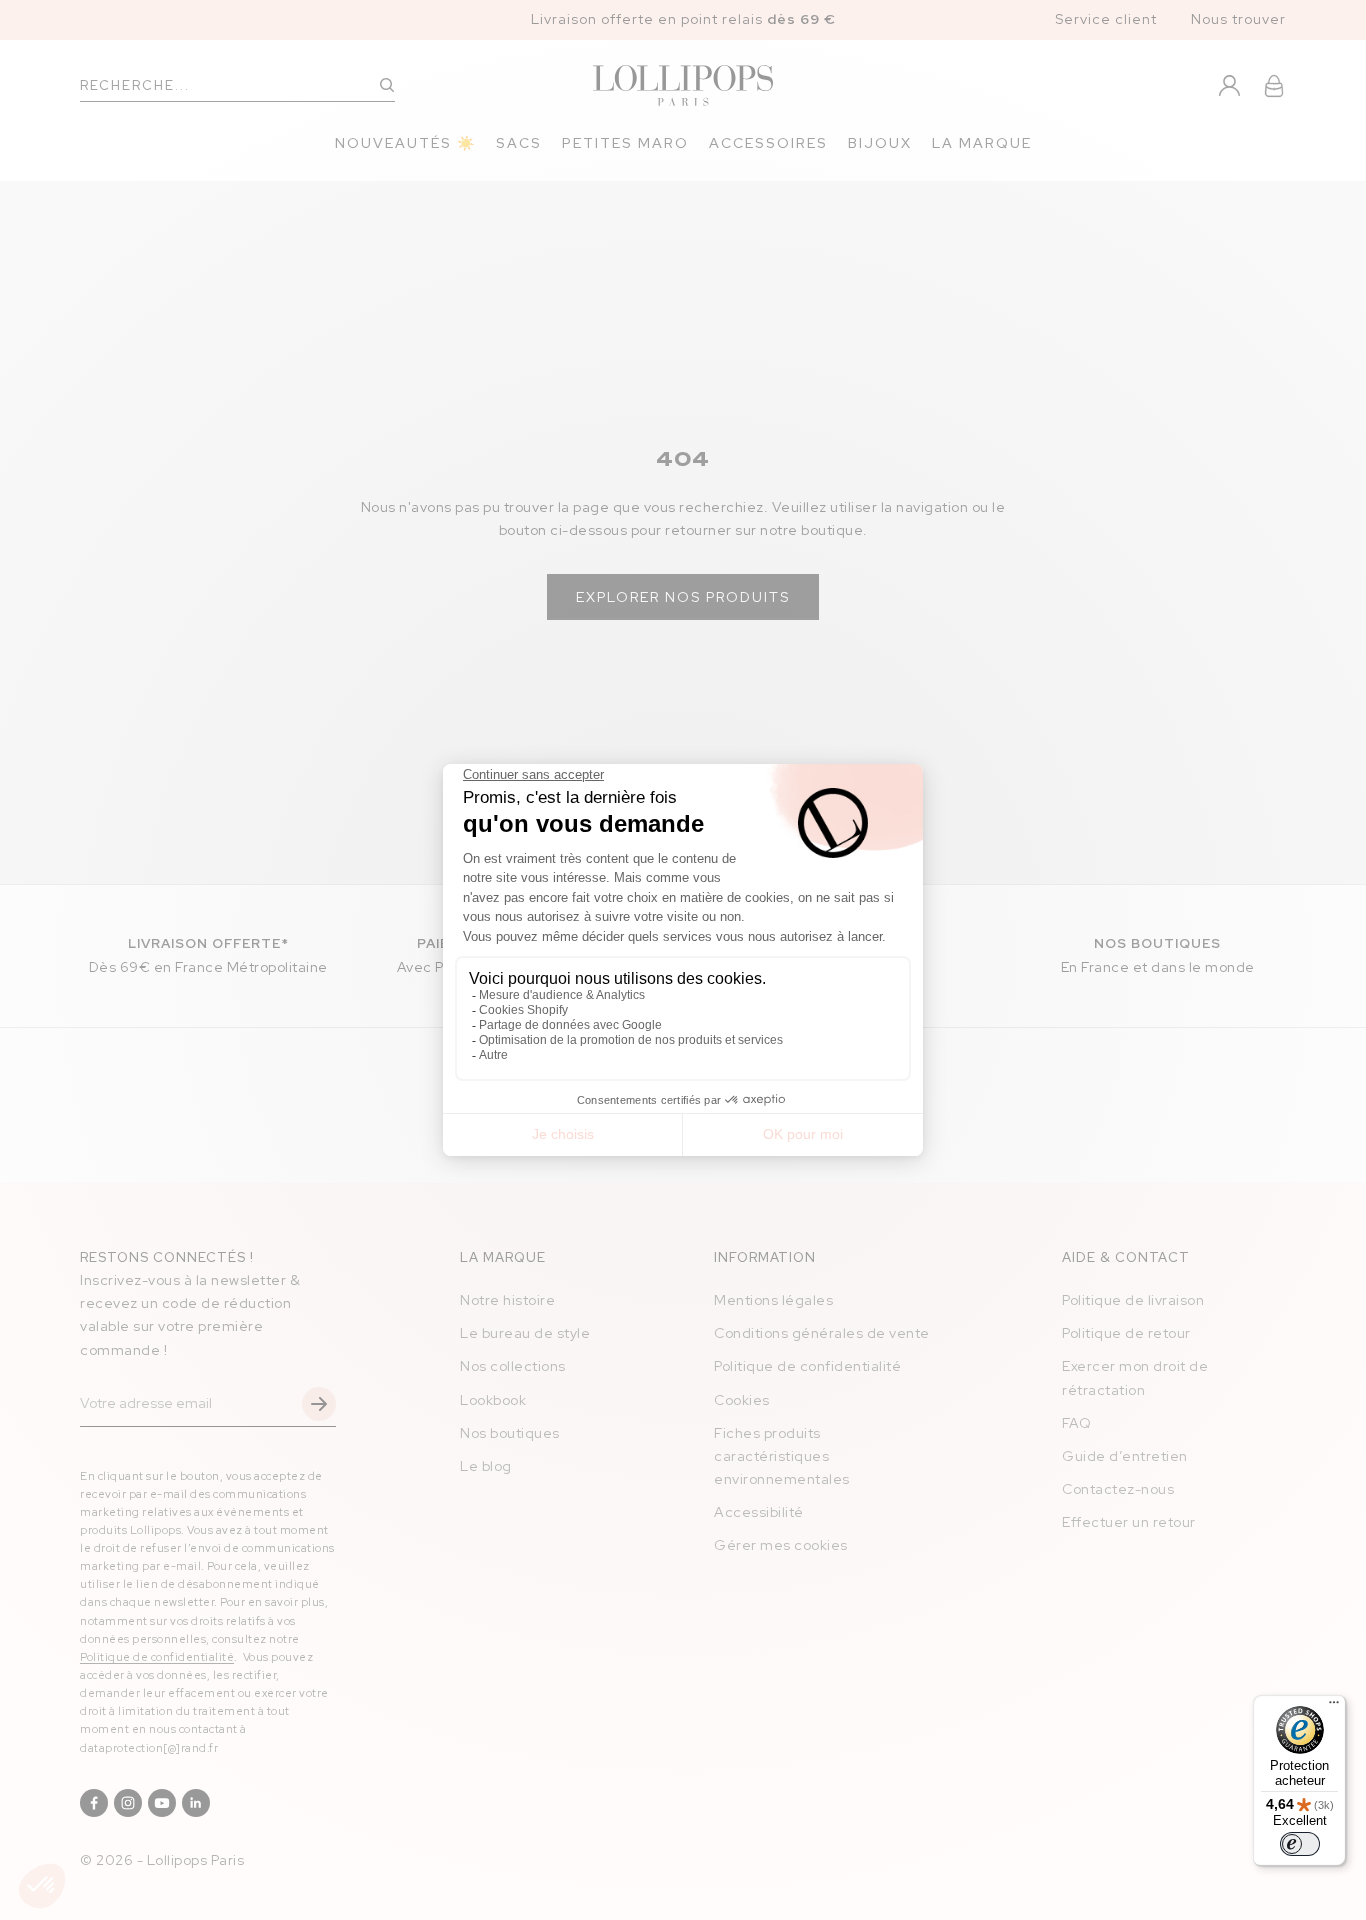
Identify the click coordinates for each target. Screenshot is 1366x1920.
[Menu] (1334, 1707)
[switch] (1300, 1844)
